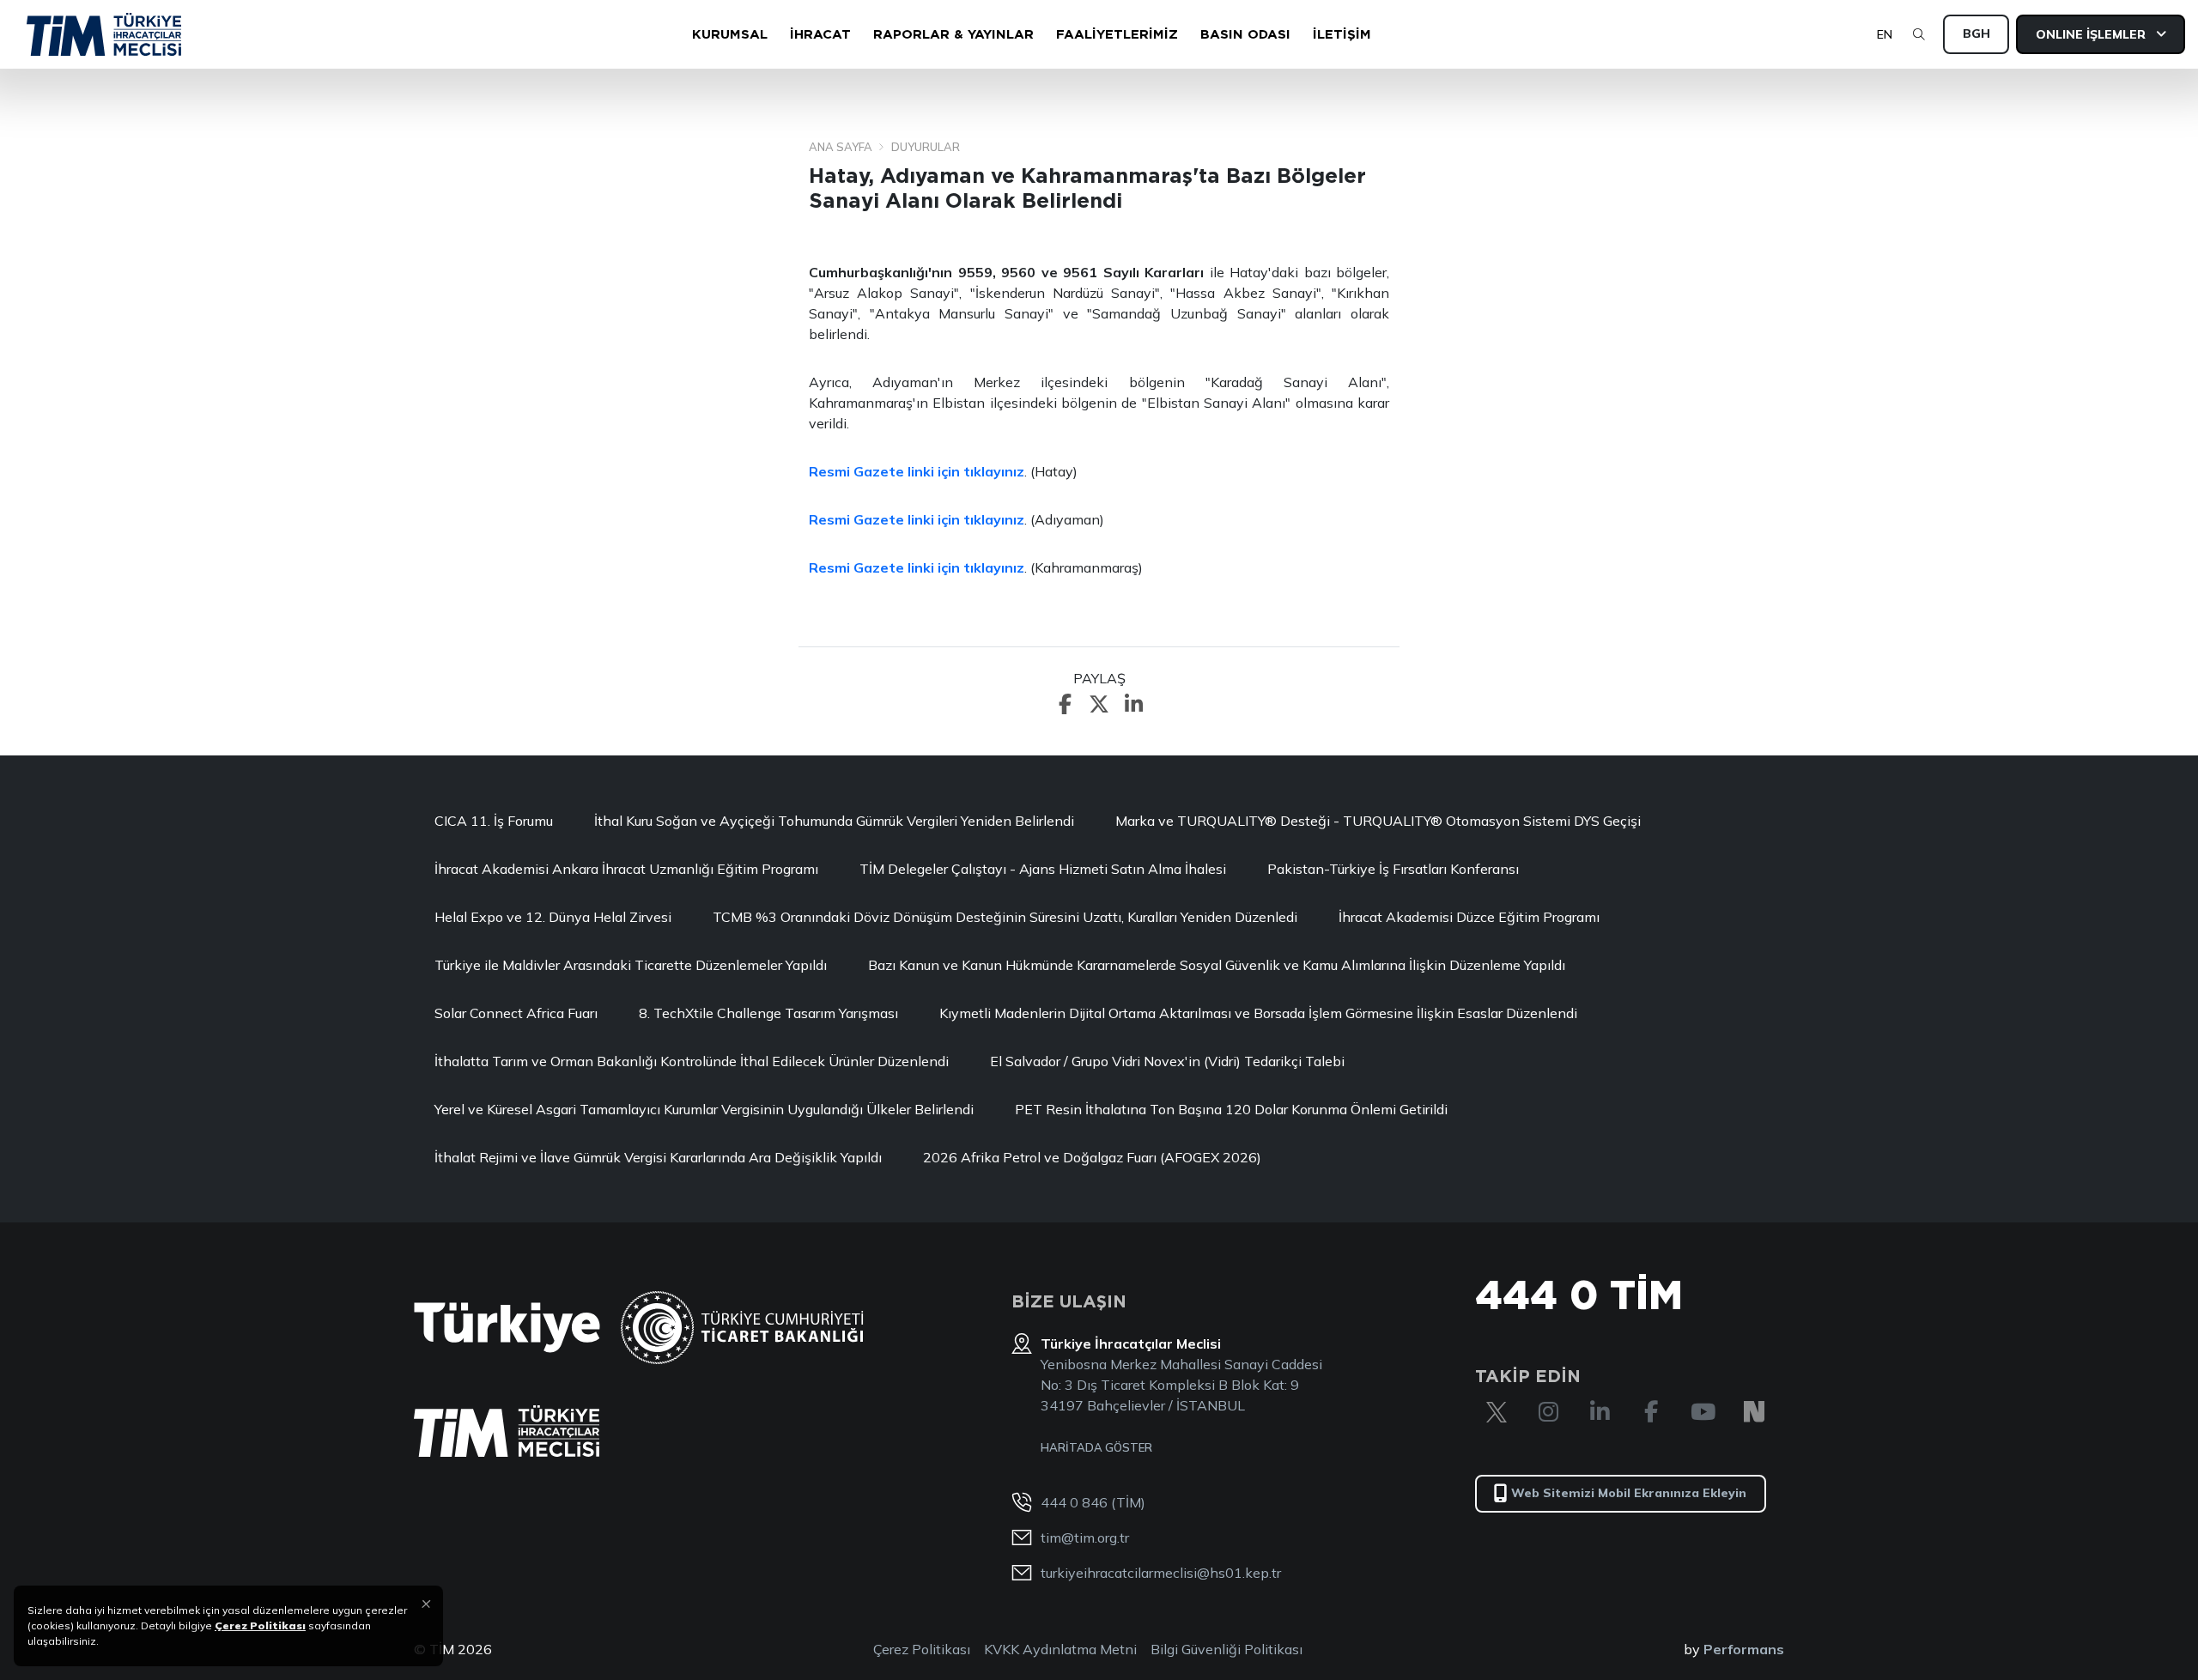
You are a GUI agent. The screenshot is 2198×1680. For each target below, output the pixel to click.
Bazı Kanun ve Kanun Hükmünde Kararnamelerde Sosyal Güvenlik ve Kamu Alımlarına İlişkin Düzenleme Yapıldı (1217, 965)
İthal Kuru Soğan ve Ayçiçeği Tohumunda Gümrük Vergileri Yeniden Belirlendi (834, 821)
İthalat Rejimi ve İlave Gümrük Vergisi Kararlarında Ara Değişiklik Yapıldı (658, 1157)
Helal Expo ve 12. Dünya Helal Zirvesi (553, 917)
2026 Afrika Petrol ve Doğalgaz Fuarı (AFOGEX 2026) (1092, 1157)
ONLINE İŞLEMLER (2092, 34)
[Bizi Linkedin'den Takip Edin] (1600, 1412)
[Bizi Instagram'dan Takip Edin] (1548, 1412)
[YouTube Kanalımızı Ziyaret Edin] (1703, 1412)
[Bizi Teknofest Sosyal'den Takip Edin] (1754, 1412)
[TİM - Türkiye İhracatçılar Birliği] (104, 34)
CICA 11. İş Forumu (494, 821)
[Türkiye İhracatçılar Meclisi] (507, 1431)
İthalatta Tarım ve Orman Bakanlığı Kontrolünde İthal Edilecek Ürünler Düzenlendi (692, 1061)
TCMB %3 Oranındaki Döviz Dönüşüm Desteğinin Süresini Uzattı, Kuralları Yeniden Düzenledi (1005, 917)
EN (1885, 34)
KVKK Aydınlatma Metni (1060, 1649)
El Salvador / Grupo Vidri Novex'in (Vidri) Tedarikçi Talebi (1167, 1061)
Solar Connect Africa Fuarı (516, 1013)
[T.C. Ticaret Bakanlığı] (742, 1328)
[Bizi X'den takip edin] (1497, 1412)
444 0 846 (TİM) (1093, 1502)
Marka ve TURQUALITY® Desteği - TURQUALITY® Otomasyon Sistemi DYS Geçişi (1378, 821)
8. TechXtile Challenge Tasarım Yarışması (768, 1013)
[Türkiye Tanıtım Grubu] (507, 1328)
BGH (1976, 33)
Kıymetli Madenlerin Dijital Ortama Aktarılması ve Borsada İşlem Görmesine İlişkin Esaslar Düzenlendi (1258, 1013)
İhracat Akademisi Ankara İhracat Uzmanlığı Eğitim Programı (626, 869)
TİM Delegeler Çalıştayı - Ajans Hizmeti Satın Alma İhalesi (1043, 869)
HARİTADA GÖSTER (1096, 1447)
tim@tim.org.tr (1085, 1537)
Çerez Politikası (922, 1649)
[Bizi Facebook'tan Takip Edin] (1651, 1412)
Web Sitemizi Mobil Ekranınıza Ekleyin (1629, 1493)
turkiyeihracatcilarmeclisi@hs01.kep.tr (1161, 1573)
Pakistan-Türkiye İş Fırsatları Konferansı (1393, 869)
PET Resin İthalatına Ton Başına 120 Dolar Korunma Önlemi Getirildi (1231, 1109)
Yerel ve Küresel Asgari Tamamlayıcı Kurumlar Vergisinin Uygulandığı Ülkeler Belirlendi (704, 1109)
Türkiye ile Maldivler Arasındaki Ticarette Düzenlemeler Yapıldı (631, 965)
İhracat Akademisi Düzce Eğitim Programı (1469, 917)
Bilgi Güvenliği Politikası (1227, 1649)
